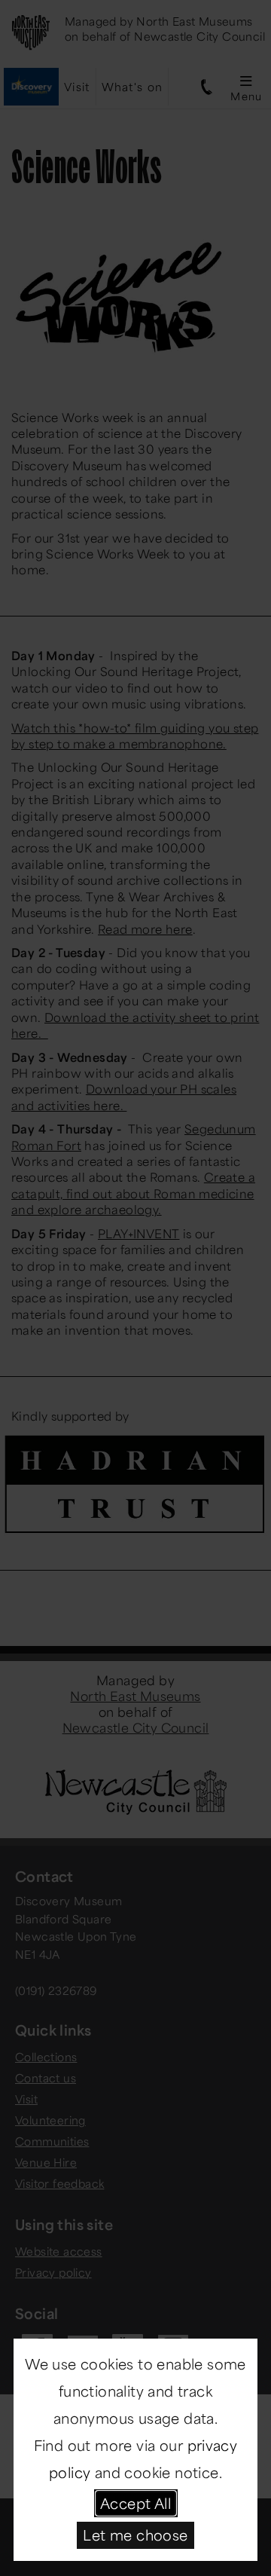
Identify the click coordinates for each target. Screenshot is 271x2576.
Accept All (135, 2503)
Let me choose (135, 2535)
